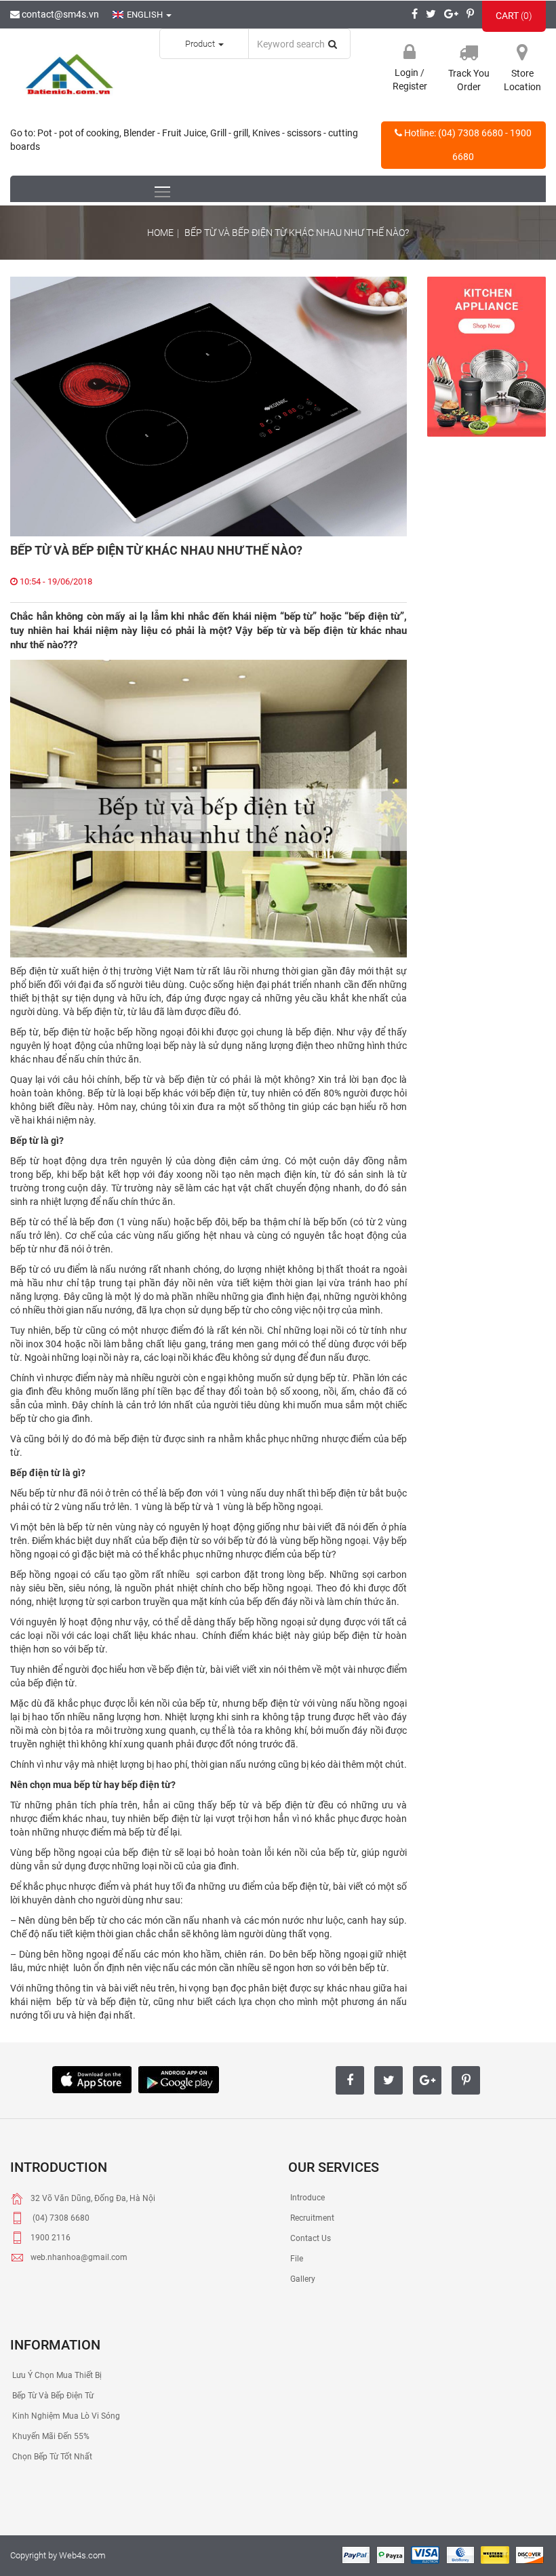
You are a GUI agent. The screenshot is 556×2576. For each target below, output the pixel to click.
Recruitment (311, 2218)
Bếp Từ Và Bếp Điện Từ (52, 2396)
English (146, 15)
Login (408, 73)
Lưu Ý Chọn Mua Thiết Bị (56, 2375)
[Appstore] (92, 2078)
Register (410, 86)
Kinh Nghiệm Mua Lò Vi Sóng (65, 2416)
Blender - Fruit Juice (165, 133)
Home (160, 233)
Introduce (306, 2198)
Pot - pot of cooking (78, 133)
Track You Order (469, 80)
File (296, 2259)
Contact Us (310, 2238)
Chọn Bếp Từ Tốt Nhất (51, 2457)
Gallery (302, 2279)
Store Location (522, 80)
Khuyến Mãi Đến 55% (50, 2436)
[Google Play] (179, 2078)
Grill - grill (229, 133)
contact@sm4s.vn (59, 14)
